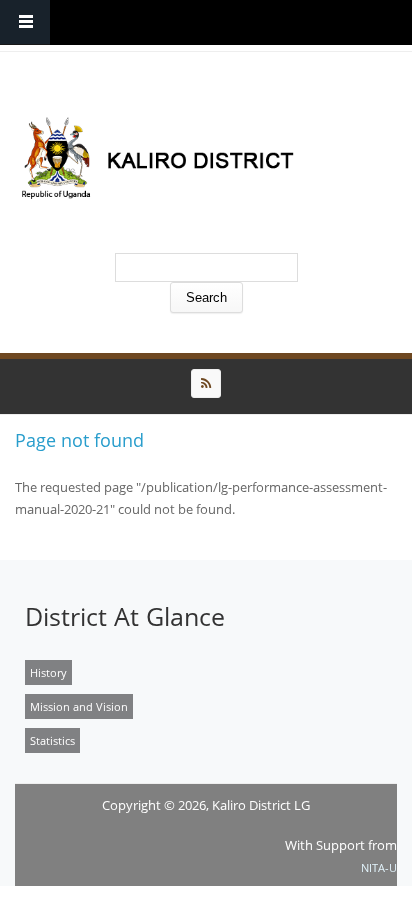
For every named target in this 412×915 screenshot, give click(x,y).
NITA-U (379, 867)
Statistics (52, 740)
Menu (25, 22)
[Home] (201, 157)
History (48, 672)
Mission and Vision (79, 706)
